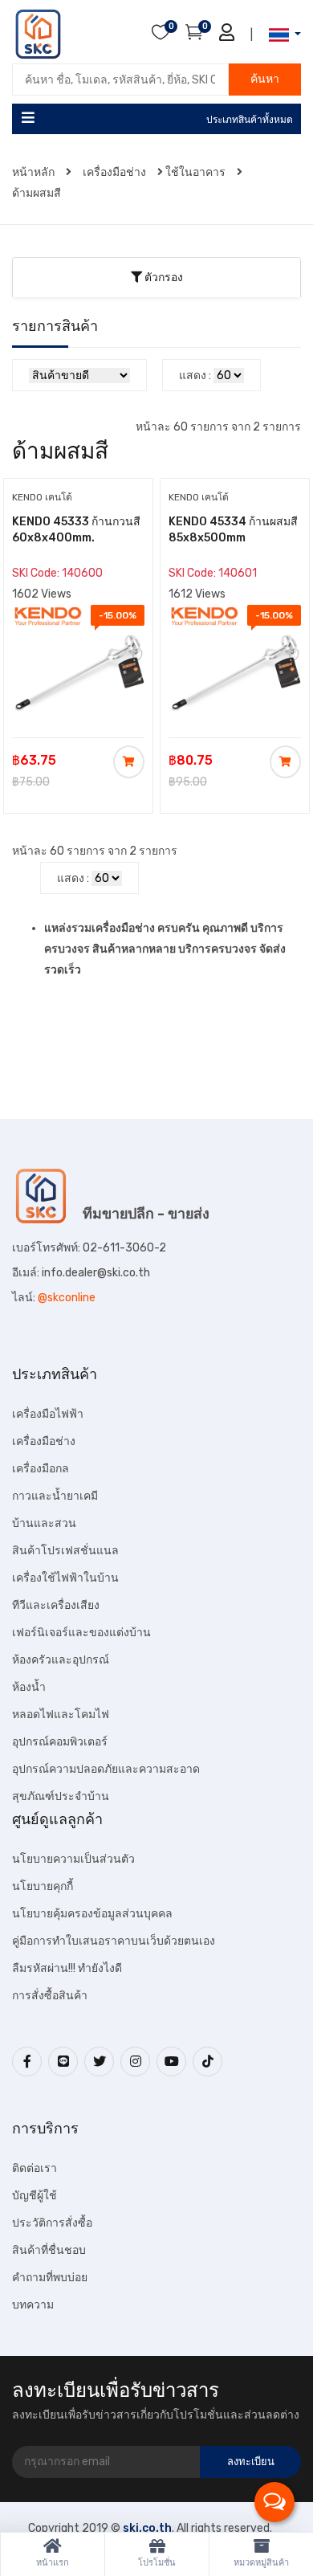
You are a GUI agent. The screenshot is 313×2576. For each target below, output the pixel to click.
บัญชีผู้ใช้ (35, 2196)
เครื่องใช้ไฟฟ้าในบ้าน (65, 1578)
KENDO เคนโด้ (42, 497)
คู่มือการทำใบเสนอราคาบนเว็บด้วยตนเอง (114, 1941)
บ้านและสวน (44, 1523)
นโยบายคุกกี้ (43, 1886)
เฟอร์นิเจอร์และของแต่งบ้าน (81, 1633)
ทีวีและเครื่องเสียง (56, 1605)
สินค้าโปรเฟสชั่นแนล (65, 1551)
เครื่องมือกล (41, 1469)
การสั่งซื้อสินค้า (50, 1996)
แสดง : (195, 376)
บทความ (33, 2305)
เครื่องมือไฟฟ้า (48, 1414)
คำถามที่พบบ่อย (50, 2278)
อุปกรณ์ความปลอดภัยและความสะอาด (106, 1769)
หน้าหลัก (35, 172)
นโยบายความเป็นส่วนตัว (73, 1859)
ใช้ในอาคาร (195, 172)
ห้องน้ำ (29, 1687)
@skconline (67, 1298)
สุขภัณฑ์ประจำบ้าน (61, 1796)
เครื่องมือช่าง (114, 172)
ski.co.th (147, 2528)
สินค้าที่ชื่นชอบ (49, 2250)
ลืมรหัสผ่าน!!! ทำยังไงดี (67, 1968)
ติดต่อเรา (35, 2168)
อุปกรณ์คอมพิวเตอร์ (60, 1742)
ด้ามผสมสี (37, 193)
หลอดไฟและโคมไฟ (61, 1715)
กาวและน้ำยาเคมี (55, 1496)
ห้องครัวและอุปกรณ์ (61, 1660)
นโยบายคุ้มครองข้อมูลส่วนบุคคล (92, 1914)
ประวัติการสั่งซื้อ (52, 2223)
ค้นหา (265, 79)
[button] (280, 35)
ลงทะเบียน (251, 2462)
